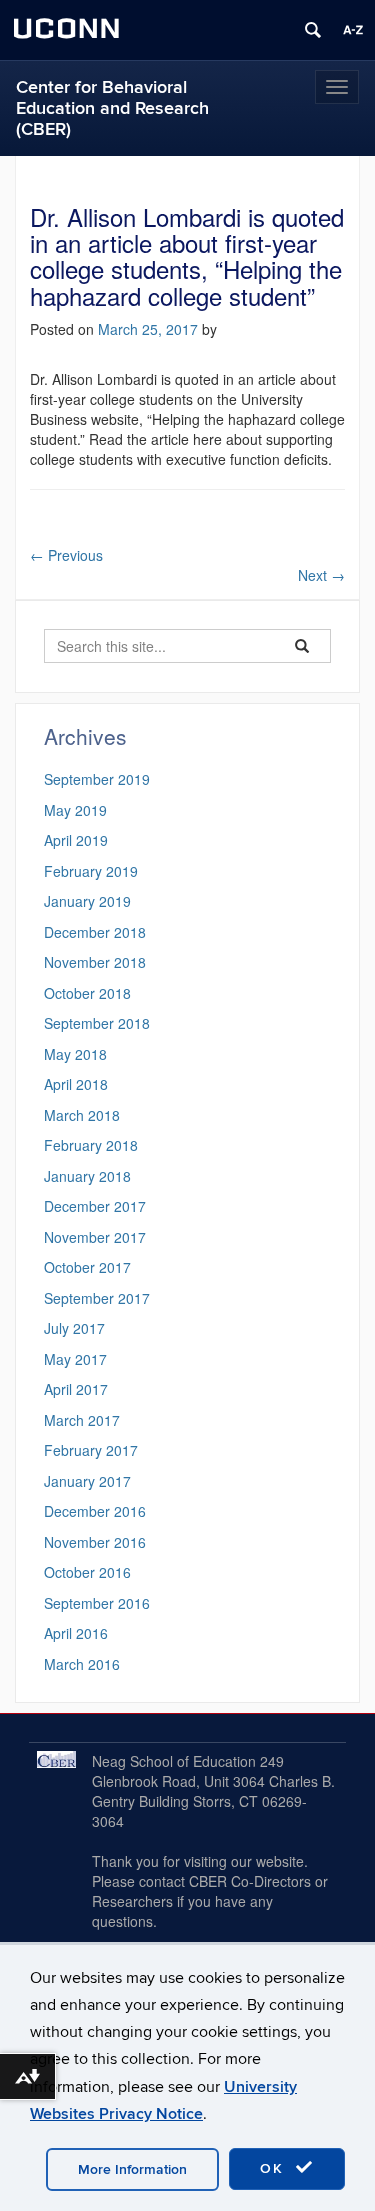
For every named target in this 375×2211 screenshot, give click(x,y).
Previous (66, 555)
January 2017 (87, 1481)
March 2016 (82, 1664)
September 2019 (97, 779)
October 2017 (87, 1267)
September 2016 (97, 1603)
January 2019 (87, 901)
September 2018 (97, 1023)
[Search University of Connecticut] (313, 30)
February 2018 (91, 1145)
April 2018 (76, 1084)
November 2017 (95, 1237)
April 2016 (76, 1633)
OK (275, 2168)
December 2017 (95, 1206)
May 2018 (75, 1054)
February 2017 (91, 1450)
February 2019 (91, 871)
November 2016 (95, 1542)
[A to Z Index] (353, 30)
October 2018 (87, 993)
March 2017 (82, 1420)
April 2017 (76, 1389)
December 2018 (95, 932)
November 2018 (95, 962)
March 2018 (82, 1115)
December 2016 (95, 1511)
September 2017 (97, 1298)
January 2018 (87, 1176)
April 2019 (76, 840)
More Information (132, 2169)
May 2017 (75, 1359)
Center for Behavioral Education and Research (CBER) (112, 108)
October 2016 (87, 1572)
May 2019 (75, 810)
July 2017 (74, 1328)
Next (321, 575)
